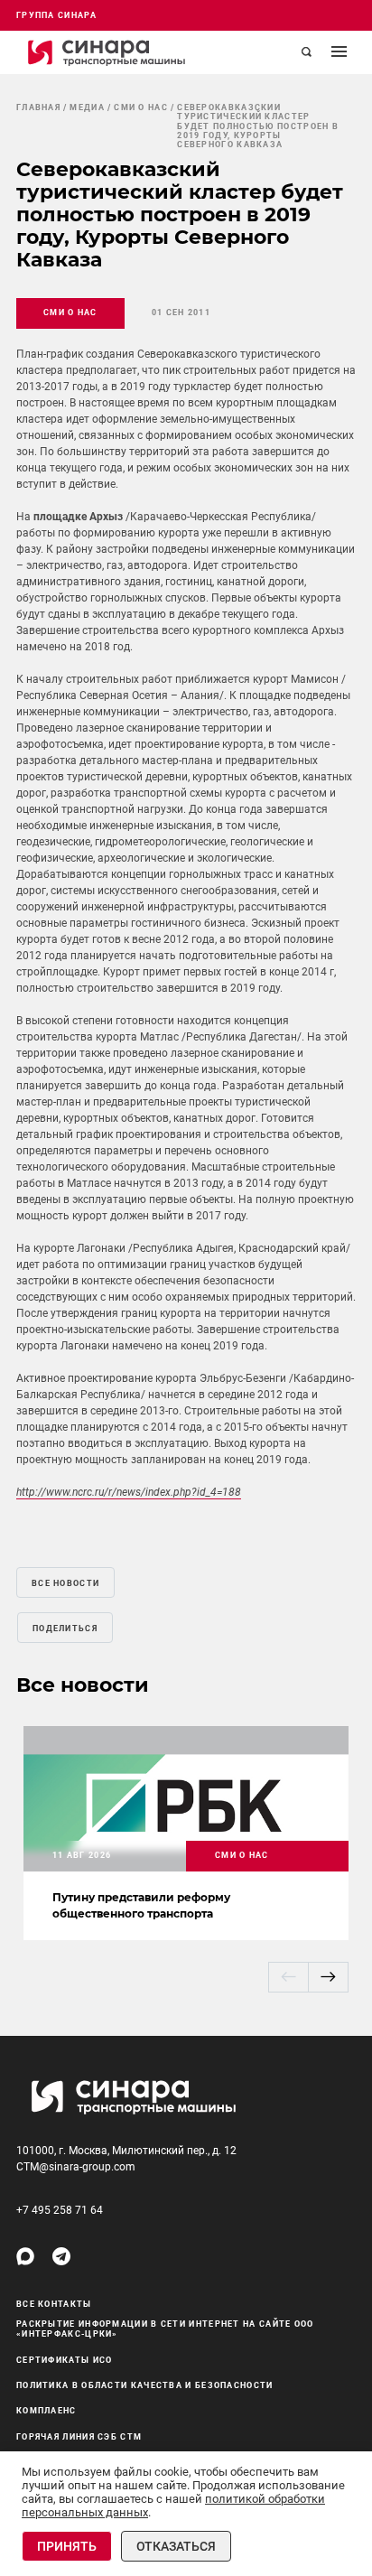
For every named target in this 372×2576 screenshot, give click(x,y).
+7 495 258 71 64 (60, 2210)
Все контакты (54, 2304)
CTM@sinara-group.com (76, 2167)
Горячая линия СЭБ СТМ (79, 2437)
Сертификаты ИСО (65, 2360)
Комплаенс (46, 2411)
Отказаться (176, 2546)
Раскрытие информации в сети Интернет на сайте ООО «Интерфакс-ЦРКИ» (165, 2329)
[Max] (25, 2256)
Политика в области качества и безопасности (145, 2385)
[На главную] (107, 52)
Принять (67, 2546)
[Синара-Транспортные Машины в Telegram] (61, 2256)
